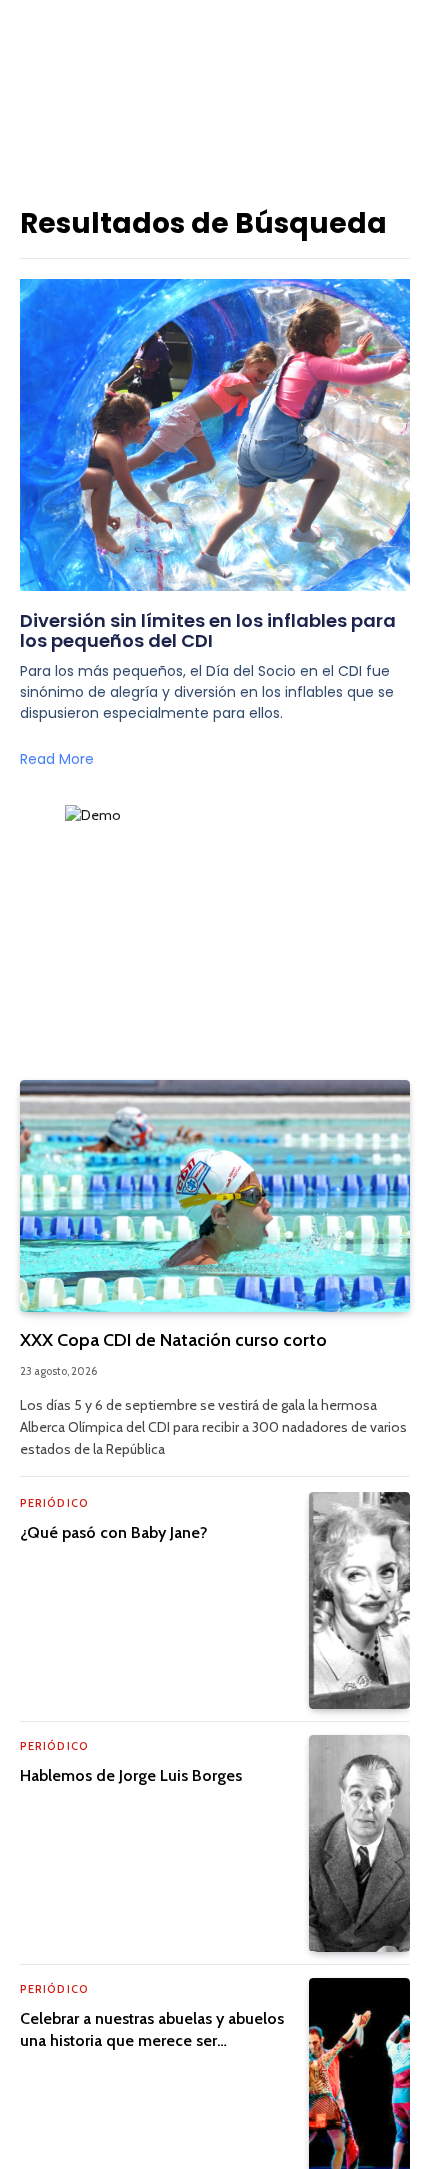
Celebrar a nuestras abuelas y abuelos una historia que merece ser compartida (152, 2040)
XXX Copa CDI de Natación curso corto (173, 1340)
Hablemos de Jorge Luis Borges (131, 1775)
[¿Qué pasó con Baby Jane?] (359, 1600)
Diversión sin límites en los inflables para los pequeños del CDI (208, 630)
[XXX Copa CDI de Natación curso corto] (215, 1196)
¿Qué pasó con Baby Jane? (114, 1532)
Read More (57, 759)
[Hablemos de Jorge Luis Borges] (359, 1843)
